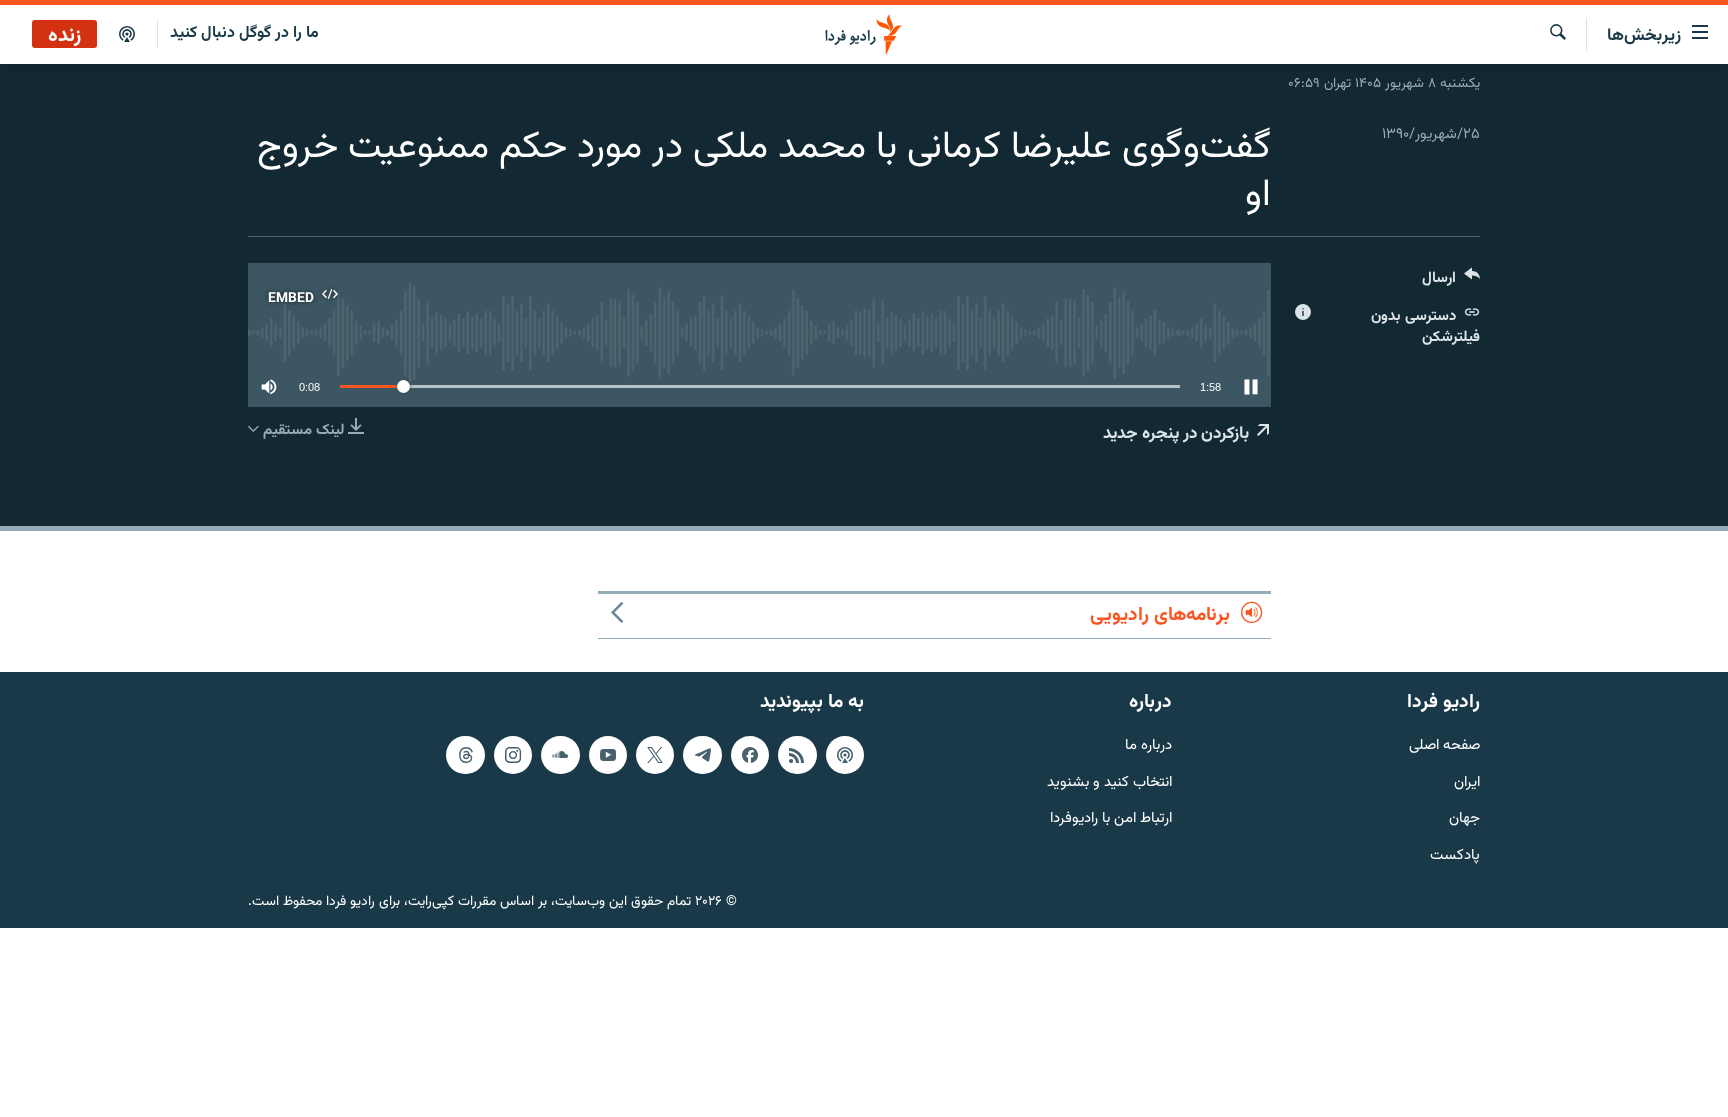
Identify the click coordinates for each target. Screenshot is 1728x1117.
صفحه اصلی (1444, 745)
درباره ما (1148, 745)
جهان (1464, 819)
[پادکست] (127, 35)
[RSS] (797, 754)
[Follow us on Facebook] (750, 754)
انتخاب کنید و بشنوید (1109, 782)
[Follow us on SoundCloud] (560, 754)
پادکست (1455, 856)
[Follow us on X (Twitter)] (655, 754)
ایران (1467, 782)
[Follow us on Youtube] (608, 754)
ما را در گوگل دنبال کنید (244, 33)
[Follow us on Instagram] (513, 754)
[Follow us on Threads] (465, 754)
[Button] (1451, 282)
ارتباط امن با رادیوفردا (1111, 819)
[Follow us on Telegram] (702, 754)
